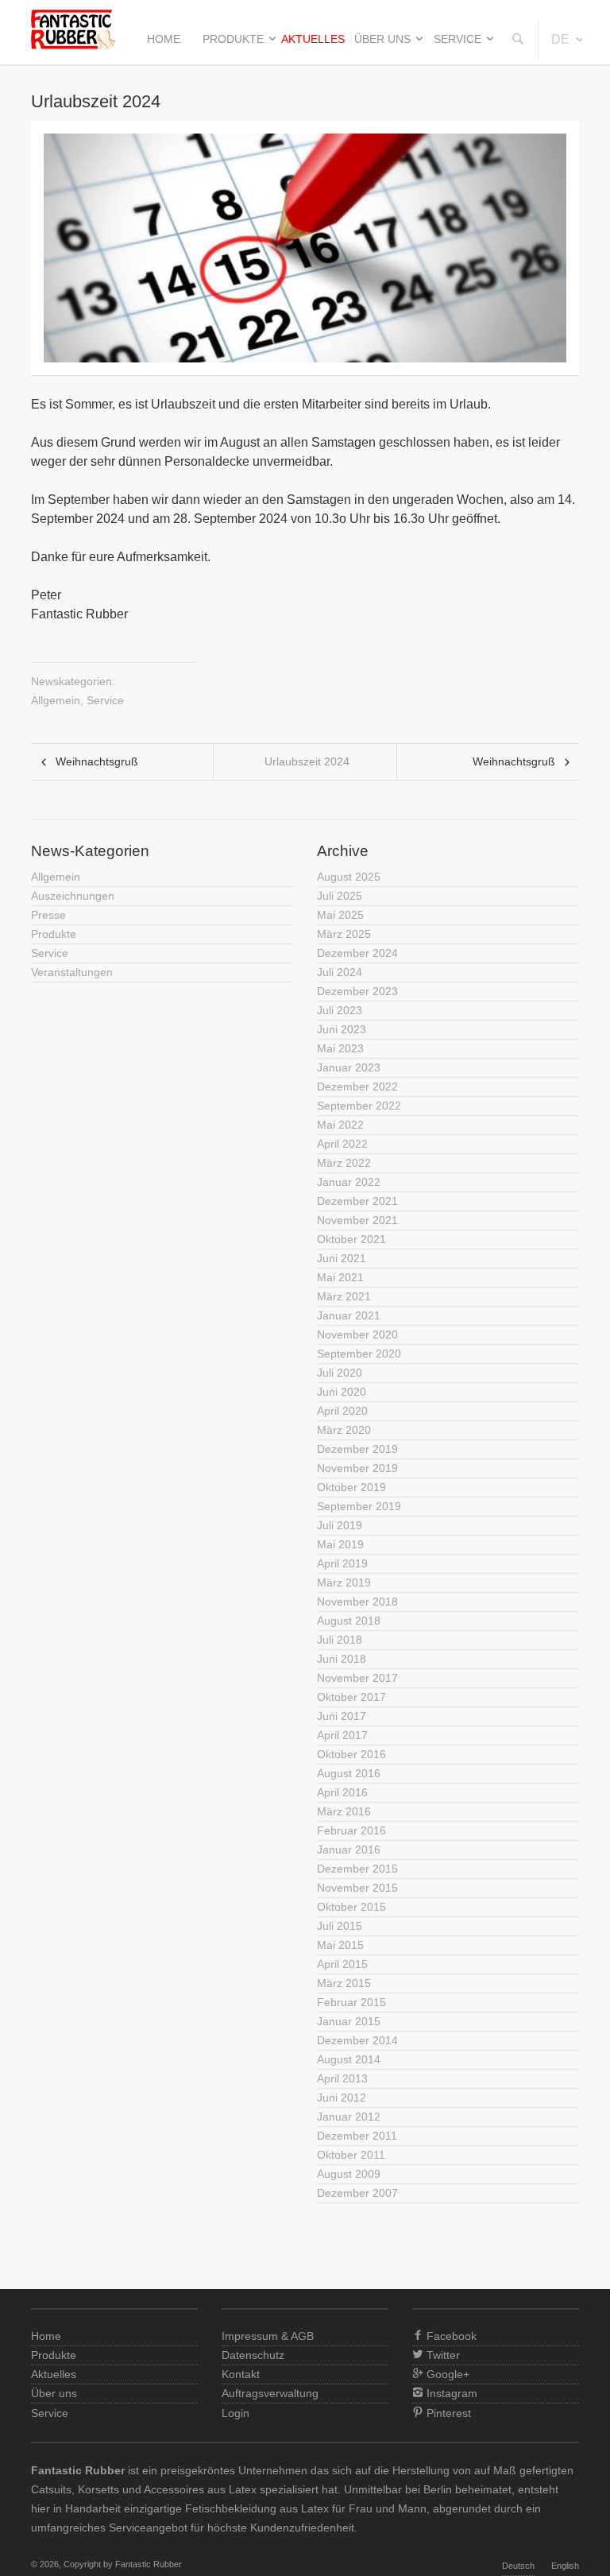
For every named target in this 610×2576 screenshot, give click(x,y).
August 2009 (349, 2174)
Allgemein (56, 700)
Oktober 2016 (351, 1754)
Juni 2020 (342, 1392)
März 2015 (344, 1983)
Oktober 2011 (351, 2155)
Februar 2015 (351, 2002)
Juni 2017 (342, 1716)
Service (457, 39)
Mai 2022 (340, 1125)
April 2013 (342, 2078)
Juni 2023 (342, 1029)
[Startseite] (73, 45)
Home (164, 39)
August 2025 (349, 877)
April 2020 (342, 1411)
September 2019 (359, 1506)
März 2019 (344, 1582)
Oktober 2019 (351, 1487)
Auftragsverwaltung (270, 2393)
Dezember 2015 (357, 1869)
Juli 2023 (340, 1010)
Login (236, 2413)
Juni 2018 (342, 1659)
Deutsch (518, 2566)
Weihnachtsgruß (97, 761)
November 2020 (357, 1334)
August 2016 (349, 1773)
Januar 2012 (349, 2117)
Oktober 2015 (351, 1907)
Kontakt (241, 2374)
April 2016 (342, 1792)
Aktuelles (313, 39)
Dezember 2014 (357, 2040)
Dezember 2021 (357, 1201)
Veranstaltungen (72, 972)
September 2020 (359, 1354)
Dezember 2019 (357, 1449)
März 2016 (344, 1811)
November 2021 (357, 1220)
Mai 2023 (340, 1048)
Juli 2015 (340, 1926)
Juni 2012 (342, 2098)
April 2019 (342, 1563)
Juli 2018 (340, 1640)
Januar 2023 (349, 1067)
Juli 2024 (340, 972)
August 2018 (349, 1621)
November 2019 (357, 1468)
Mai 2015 (340, 1945)
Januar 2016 (349, 1850)
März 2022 (344, 1163)
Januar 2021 (349, 1315)
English (565, 2566)
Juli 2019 (340, 1525)
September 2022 (359, 1106)
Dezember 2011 (357, 2136)
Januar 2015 (349, 2021)
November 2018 (357, 1602)
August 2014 (349, 2059)
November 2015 (357, 1888)
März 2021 (344, 1296)
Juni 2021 (342, 1258)
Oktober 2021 (351, 1239)
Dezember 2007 (357, 2193)
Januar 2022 (349, 1182)
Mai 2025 (340, 915)
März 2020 (344, 1430)
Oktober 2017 (351, 1697)
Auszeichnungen (73, 896)
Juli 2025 (340, 896)
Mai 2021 (340, 1277)
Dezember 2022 (357, 1087)
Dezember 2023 (357, 991)
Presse (48, 915)
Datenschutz (253, 2355)
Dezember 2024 (357, 953)
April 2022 (342, 1144)
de (560, 39)
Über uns (382, 39)
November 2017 (357, 1678)
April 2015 (342, 1964)
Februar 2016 (351, 1830)
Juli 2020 (340, 1373)
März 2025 (344, 934)
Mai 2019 (340, 1544)
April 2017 (342, 1735)
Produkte (233, 39)
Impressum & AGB (268, 2336)
